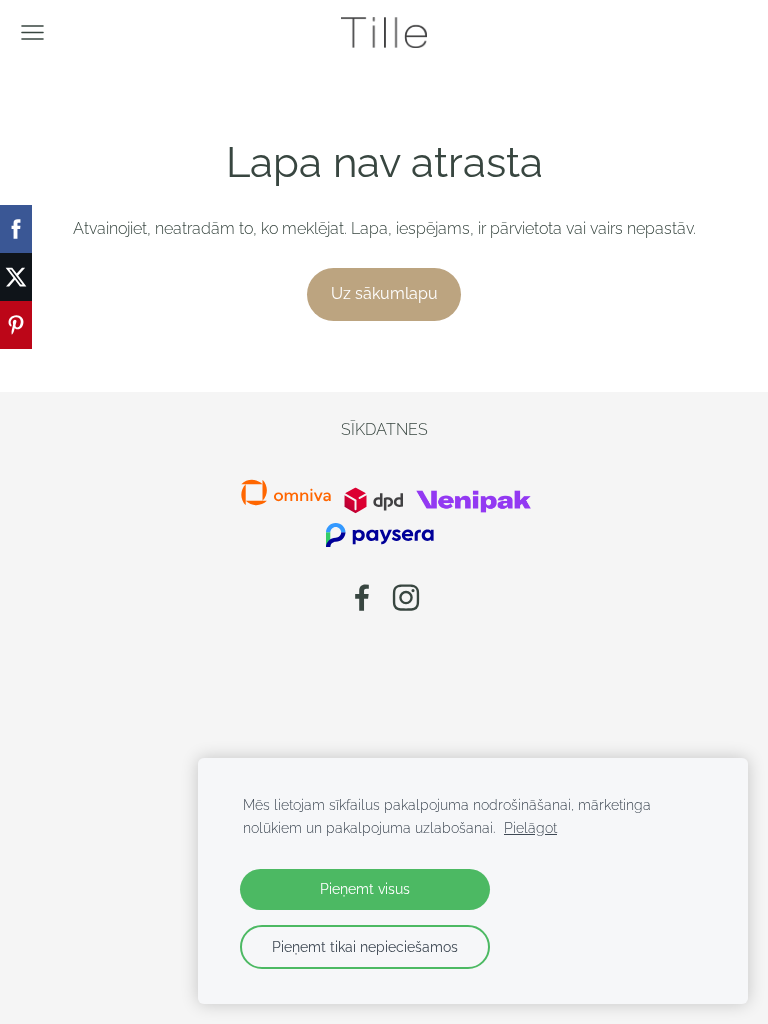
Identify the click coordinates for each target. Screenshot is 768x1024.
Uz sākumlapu (384, 293)
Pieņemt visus (365, 888)
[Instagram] (406, 597)
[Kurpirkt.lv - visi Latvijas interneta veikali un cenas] (342, 508)
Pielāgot (530, 827)
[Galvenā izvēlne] (32, 32)
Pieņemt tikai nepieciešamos (365, 946)
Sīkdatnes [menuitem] (384, 429)
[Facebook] (362, 597)
